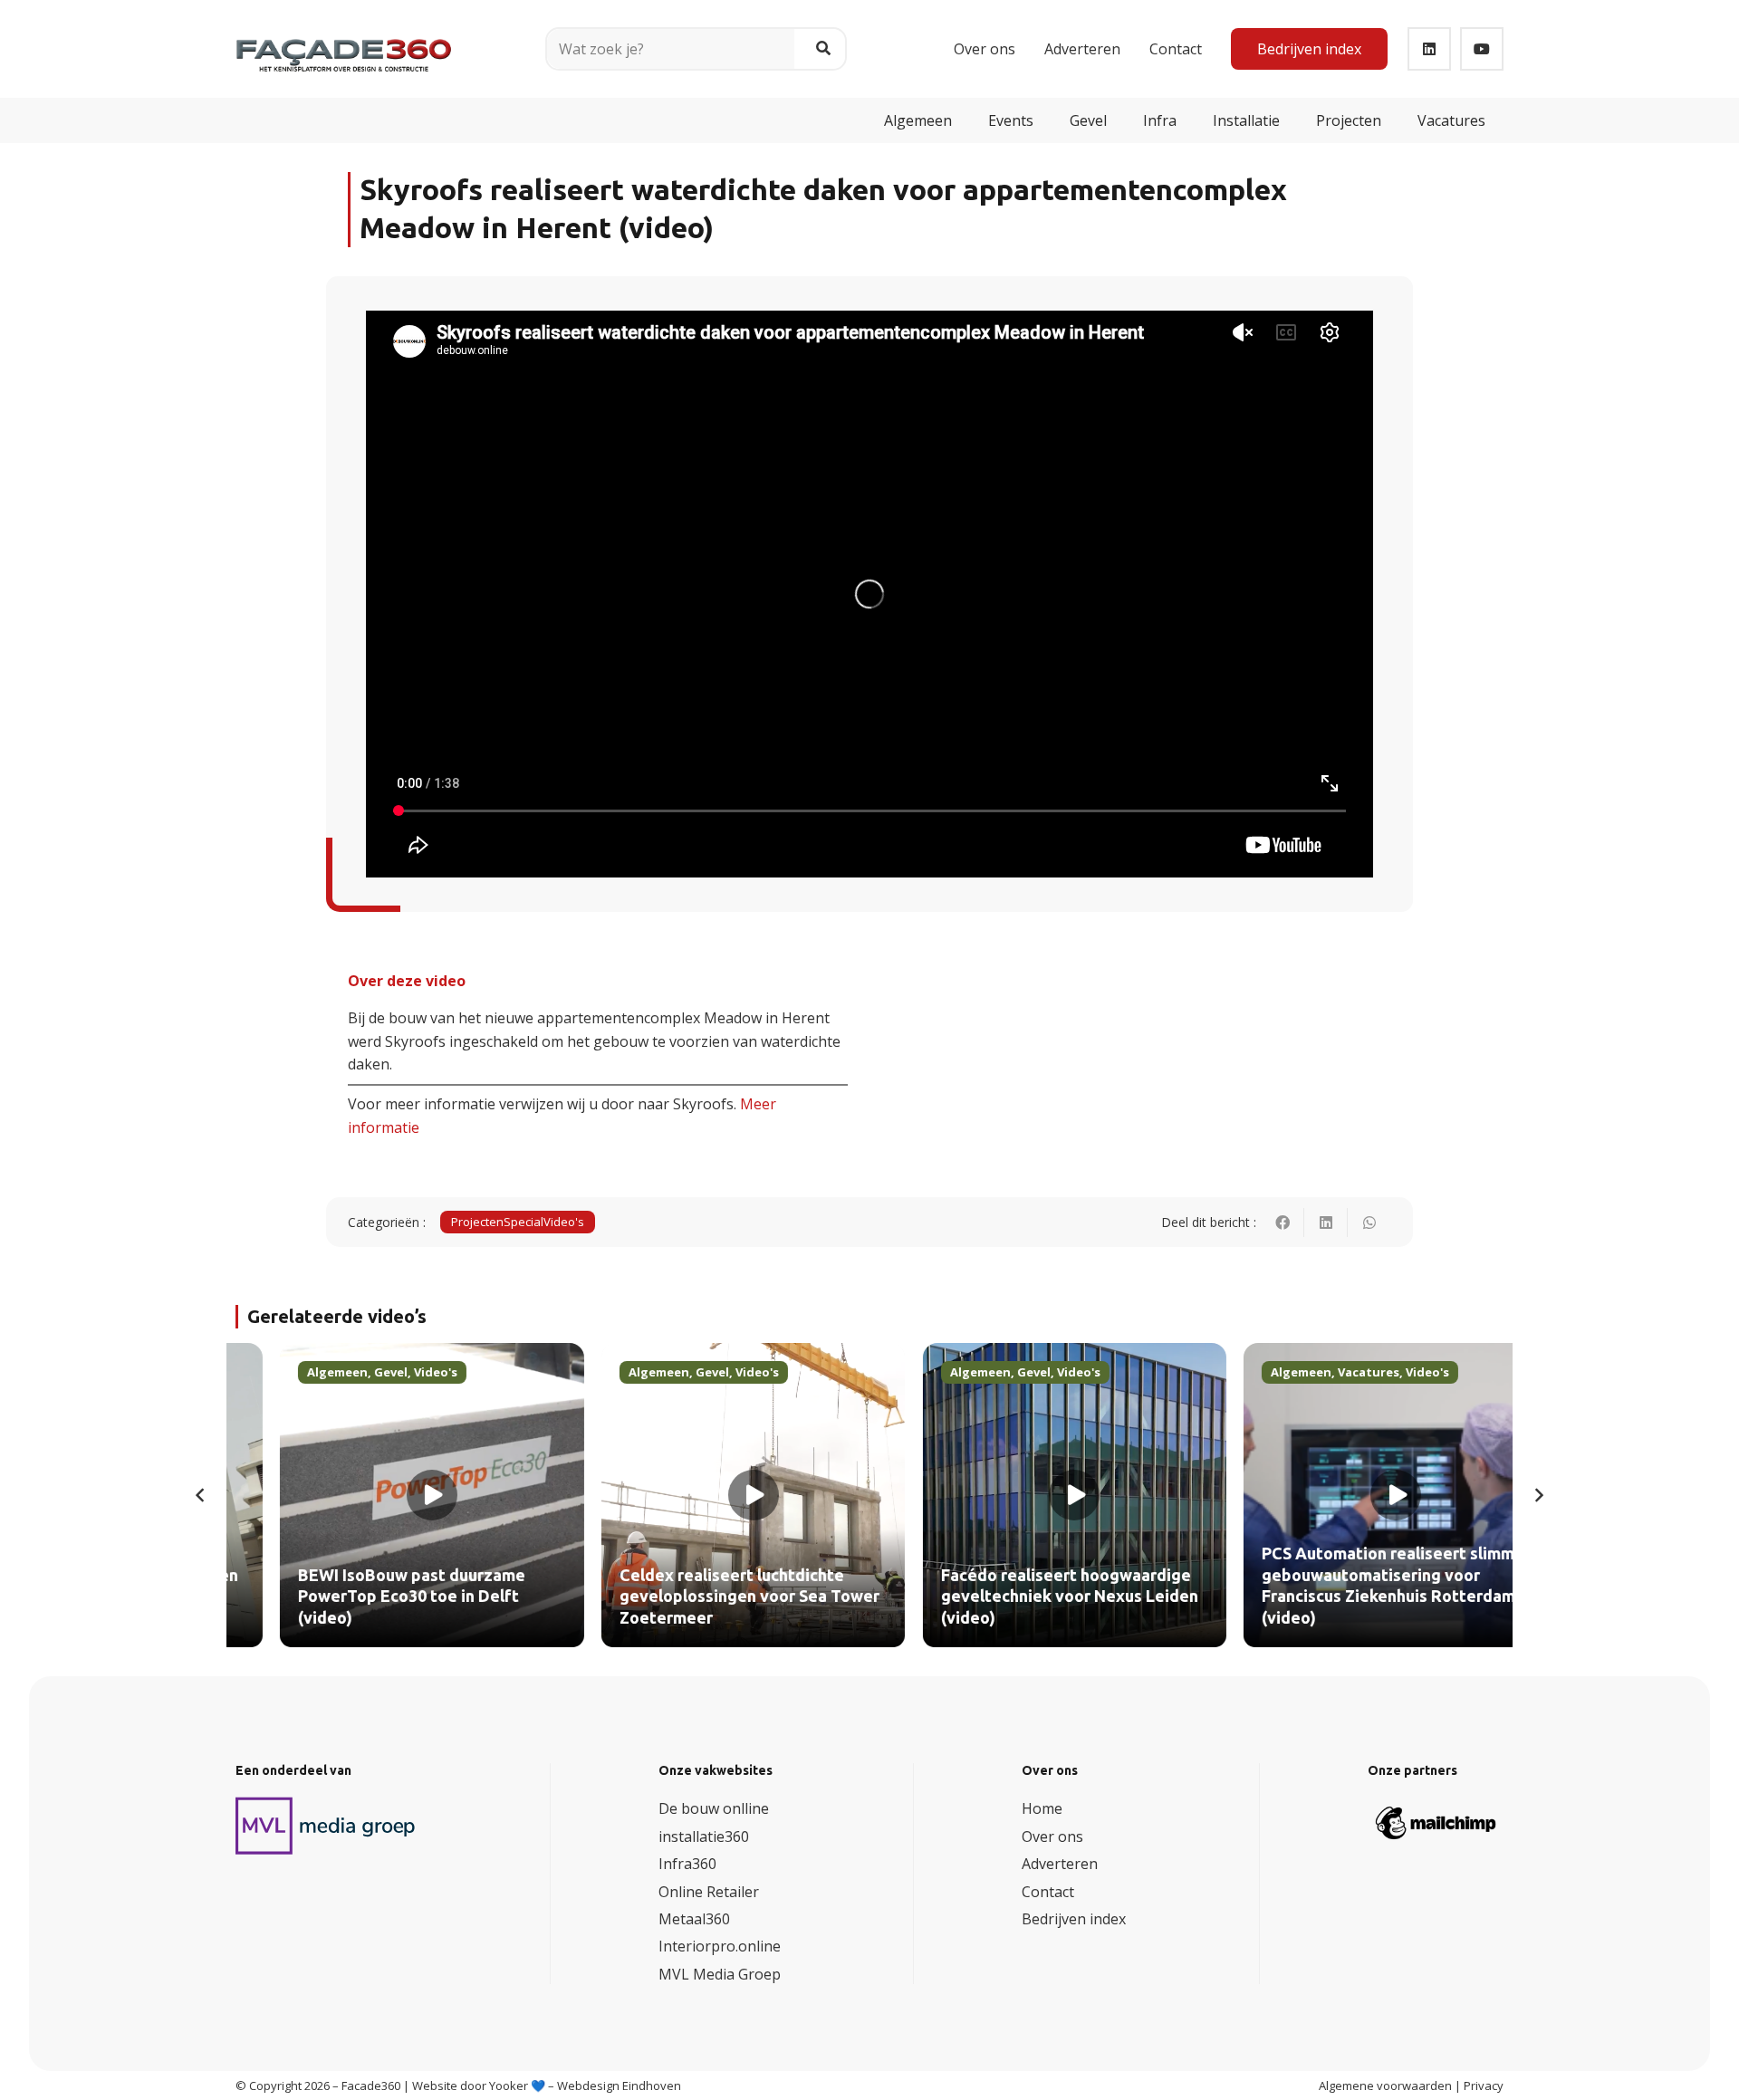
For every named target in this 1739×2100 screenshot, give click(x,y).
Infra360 (687, 1864)
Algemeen (294, 1372)
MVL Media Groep (720, 1974)
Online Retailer (709, 1892)
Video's (564, 1222)
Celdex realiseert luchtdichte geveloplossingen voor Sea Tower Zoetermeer (706, 1597)
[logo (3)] (326, 1826)
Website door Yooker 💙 (479, 2086)
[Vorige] (201, 1495)
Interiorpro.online (720, 1946)
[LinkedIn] (1429, 49)
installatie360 (704, 1836)
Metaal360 (694, 1919)
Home (1042, 1808)
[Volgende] (1538, 1495)
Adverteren (1060, 1864)
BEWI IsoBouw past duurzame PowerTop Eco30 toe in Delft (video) (368, 1597)
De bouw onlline (714, 1808)
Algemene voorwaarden (1385, 2086)
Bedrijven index (1074, 1919)
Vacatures (1325, 1372)
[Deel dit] (1283, 1223)
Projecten (477, 1222)
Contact (1048, 1892)
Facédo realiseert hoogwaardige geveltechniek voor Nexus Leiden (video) (1026, 1597)
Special (524, 1222)
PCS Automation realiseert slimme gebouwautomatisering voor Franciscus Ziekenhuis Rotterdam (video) (1350, 1586)
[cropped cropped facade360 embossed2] (344, 42)
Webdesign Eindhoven (619, 2086)
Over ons (1052, 1836)
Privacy (1484, 2086)
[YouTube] (1482, 49)
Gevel (347, 1372)
